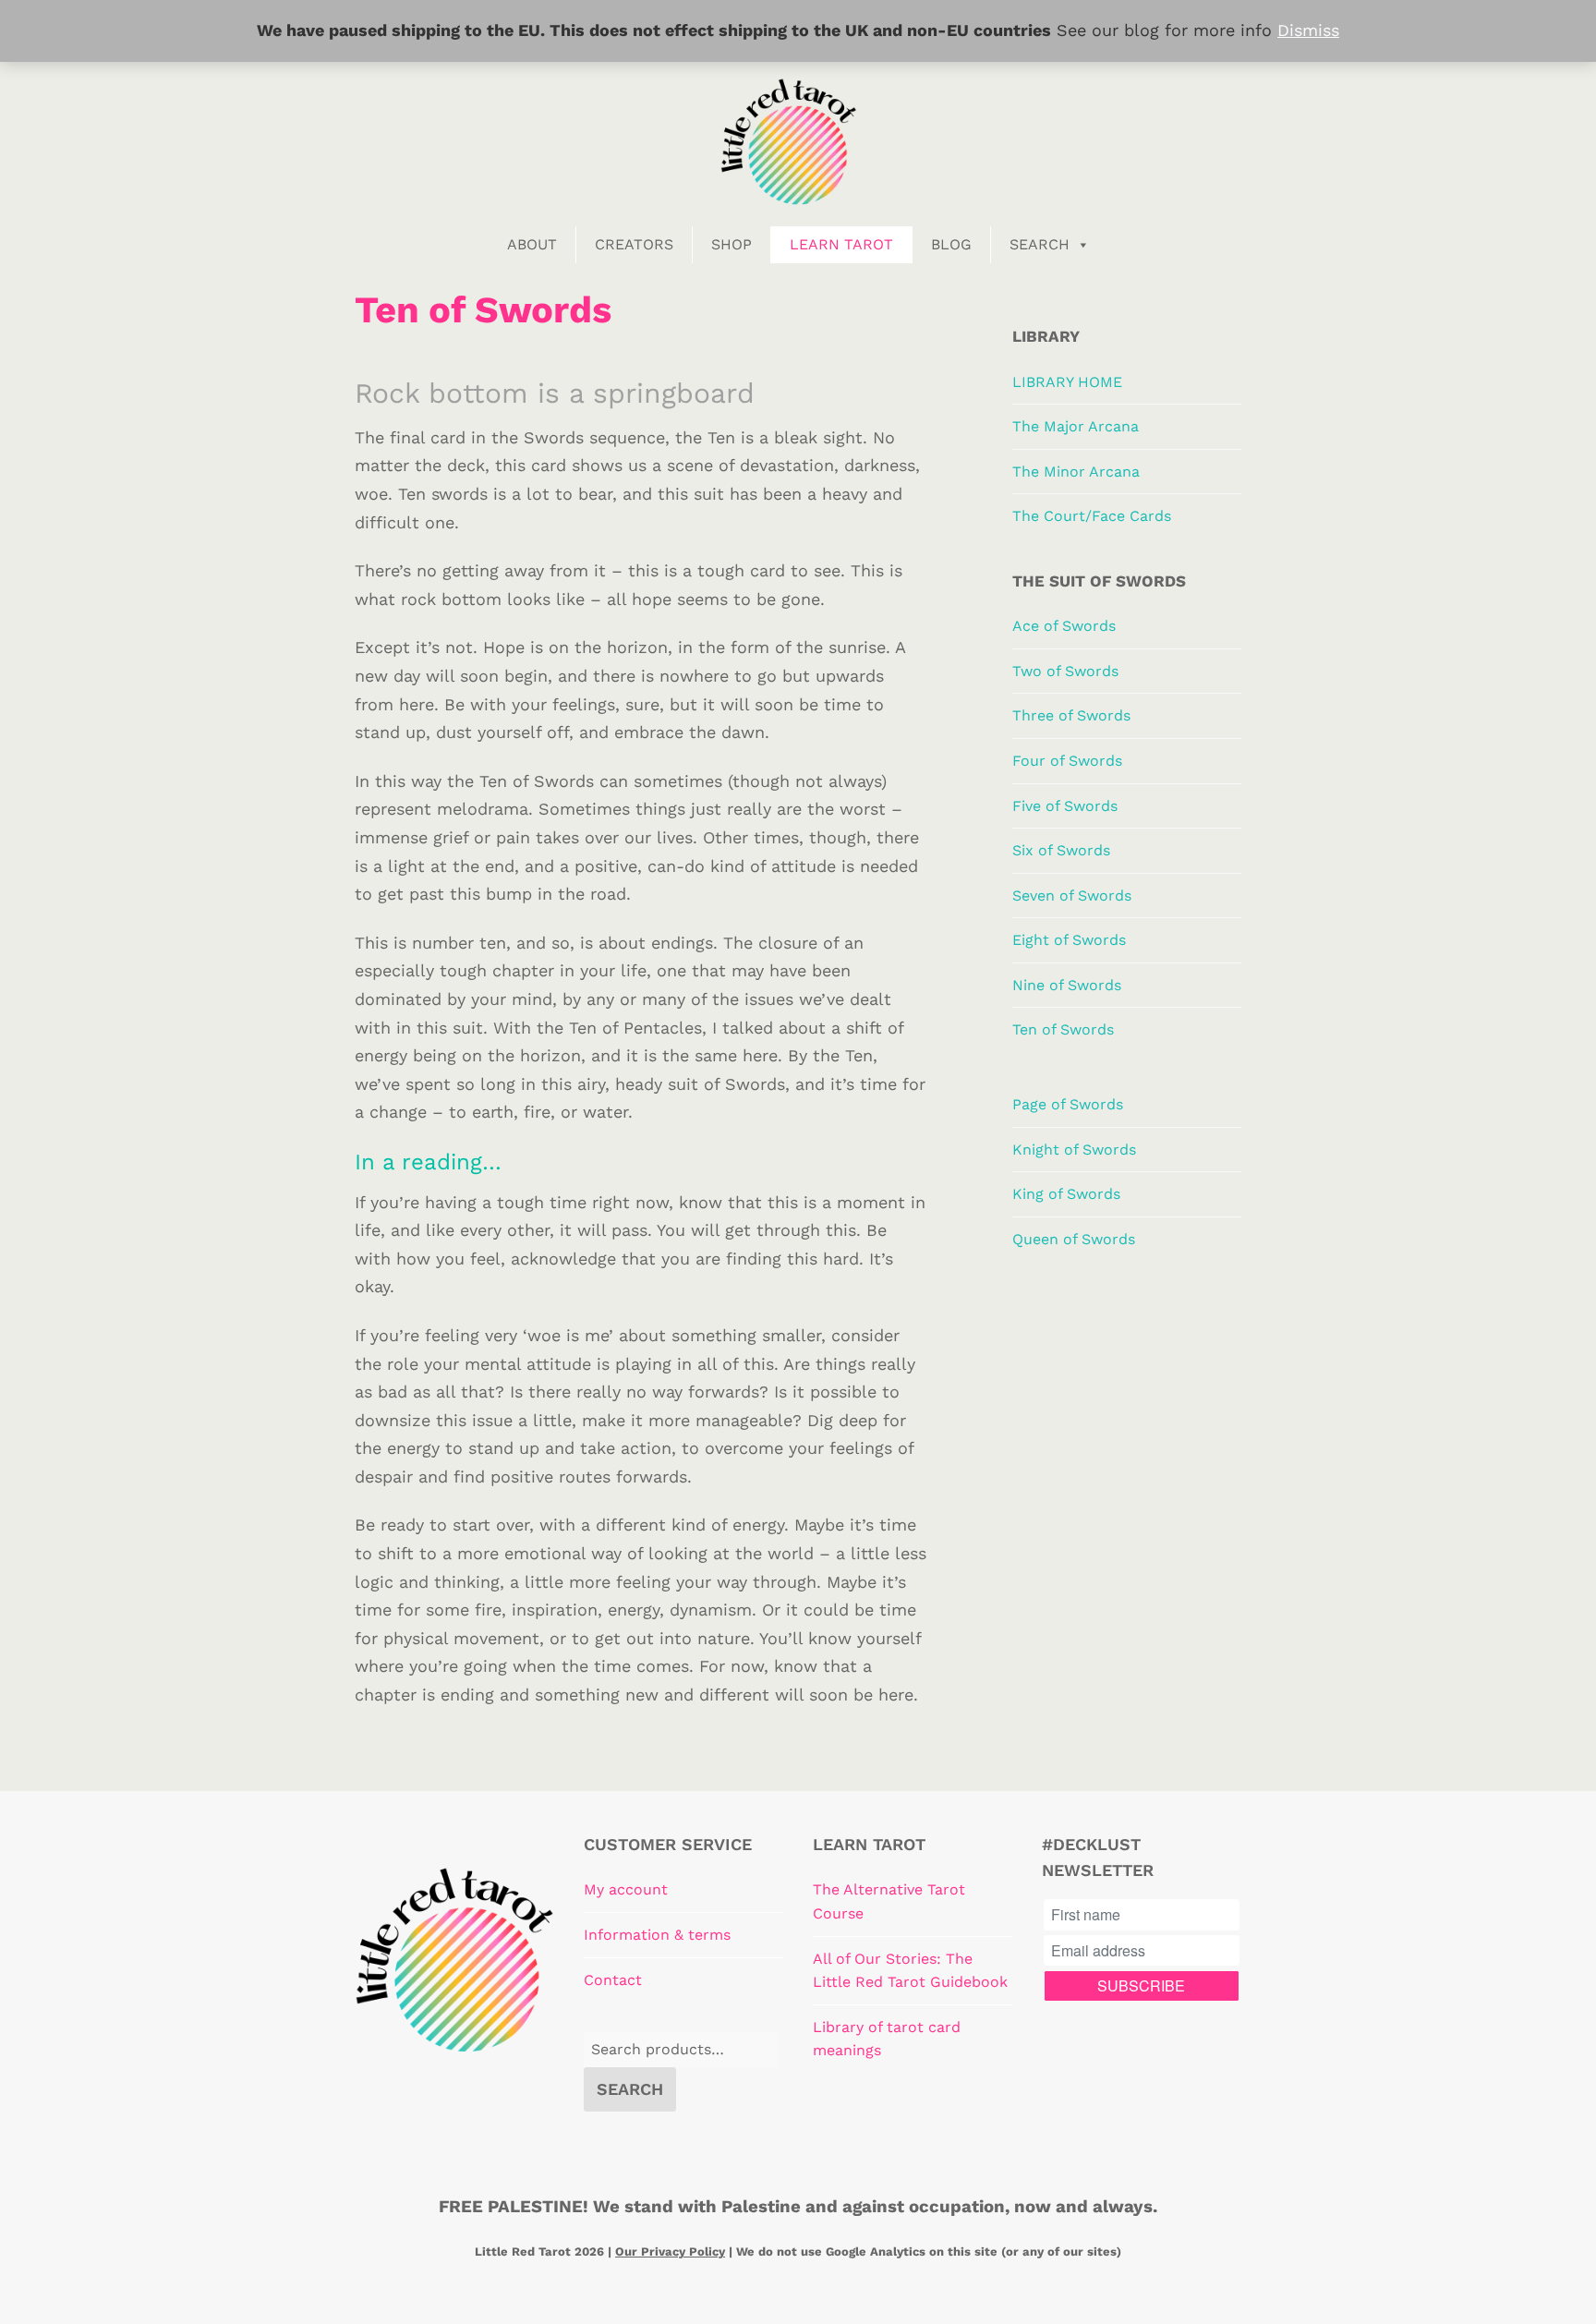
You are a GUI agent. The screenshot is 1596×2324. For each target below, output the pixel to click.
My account (626, 1889)
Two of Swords (1065, 671)
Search (1040, 244)
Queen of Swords (1074, 1239)
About (532, 244)
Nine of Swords (1067, 985)
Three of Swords (1071, 715)
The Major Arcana (1076, 426)
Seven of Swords (1072, 896)
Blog (951, 244)
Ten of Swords (1063, 1029)
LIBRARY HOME (1067, 382)
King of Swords (1066, 1194)
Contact (613, 1980)
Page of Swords (1068, 1104)
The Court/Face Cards (1092, 516)
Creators (634, 244)
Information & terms (657, 1935)
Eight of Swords (1069, 940)
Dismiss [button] (1308, 30)
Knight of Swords (1074, 1150)
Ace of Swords (1064, 626)
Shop (731, 244)
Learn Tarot (841, 244)
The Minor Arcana (1076, 472)
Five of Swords (1065, 806)
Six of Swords (1061, 850)
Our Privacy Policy (670, 2251)
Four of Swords (1067, 761)
